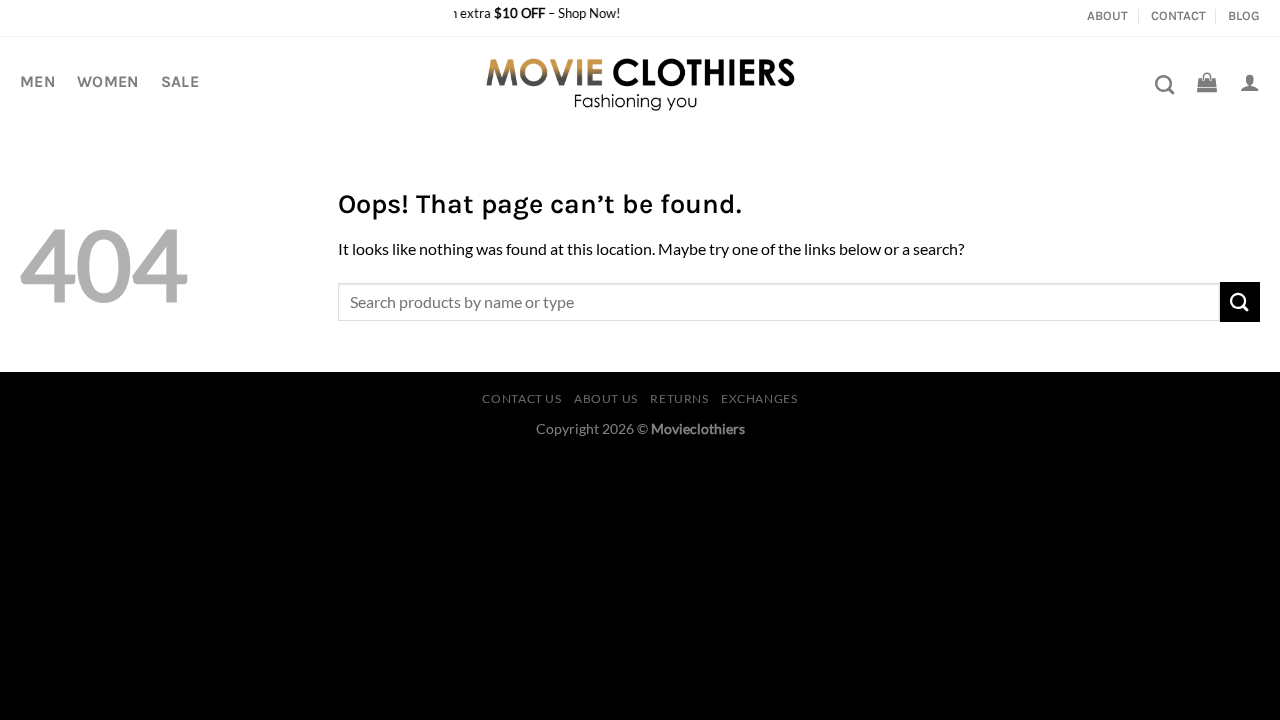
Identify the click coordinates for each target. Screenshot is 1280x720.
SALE (180, 81)
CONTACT (1178, 15)
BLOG (1244, 15)
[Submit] (1240, 301)
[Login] (1250, 82)
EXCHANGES (759, 398)
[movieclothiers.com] (640, 82)
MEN (37, 81)
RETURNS (679, 398)
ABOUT (1107, 15)
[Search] (1164, 84)
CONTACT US (521, 398)
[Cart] (1207, 82)
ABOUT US (606, 398)
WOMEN (108, 81)
